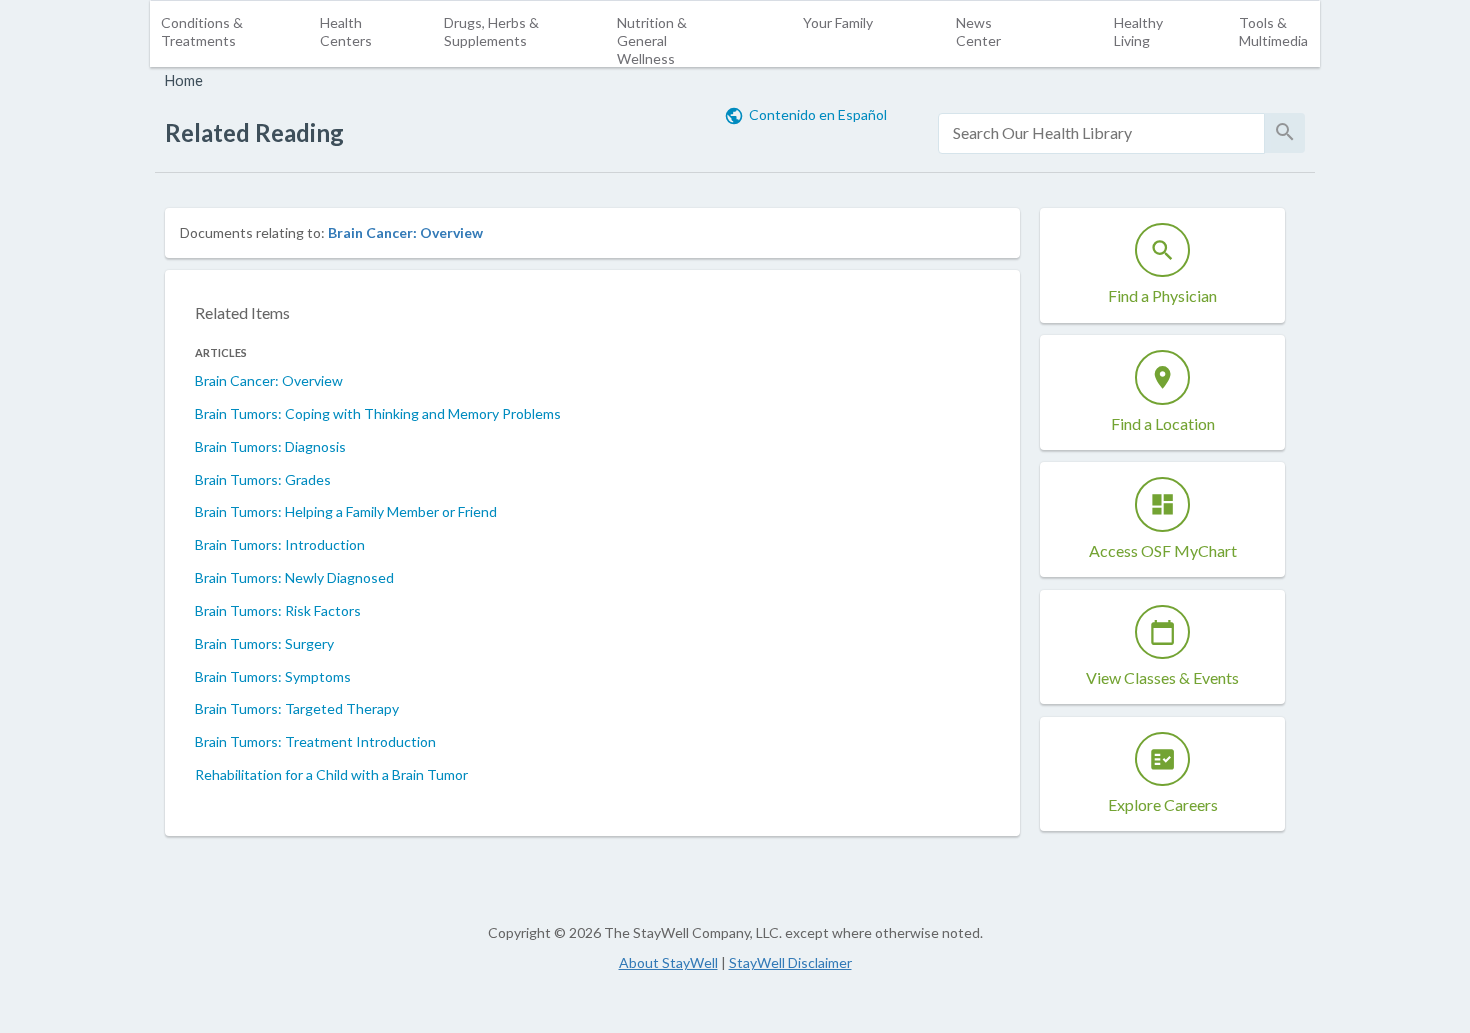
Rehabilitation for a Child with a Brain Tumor (331, 774)
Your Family (838, 22)
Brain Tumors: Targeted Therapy (297, 708)
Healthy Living (1138, 31)
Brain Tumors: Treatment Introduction (315, 741)
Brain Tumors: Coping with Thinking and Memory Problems (378, 413)
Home (184, 80)
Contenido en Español (818, 114)
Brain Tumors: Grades (263, 479)
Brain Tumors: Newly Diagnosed (294, 577)
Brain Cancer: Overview (405, 232)
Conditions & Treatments (202, 31)
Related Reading (254, 132)
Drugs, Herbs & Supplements (491, 31)
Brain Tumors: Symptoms (273, 676)
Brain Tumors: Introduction (280, 544)
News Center (978, 31)
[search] (1101, 133)
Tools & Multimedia (1273, 31)
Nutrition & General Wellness (652, 40)
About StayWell (668, 962)
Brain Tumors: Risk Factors (278, 610)
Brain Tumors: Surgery (264, 643)
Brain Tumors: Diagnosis (270, 446)
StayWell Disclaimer (790, 962)
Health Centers (346, 31)
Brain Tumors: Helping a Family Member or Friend (346, 511)
